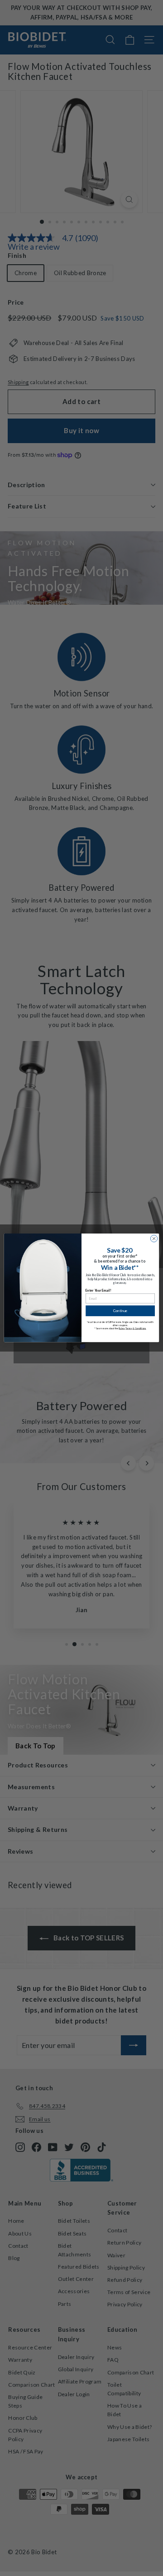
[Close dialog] (154, 1239)
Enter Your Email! (98, 1290)
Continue (120, 1311)
